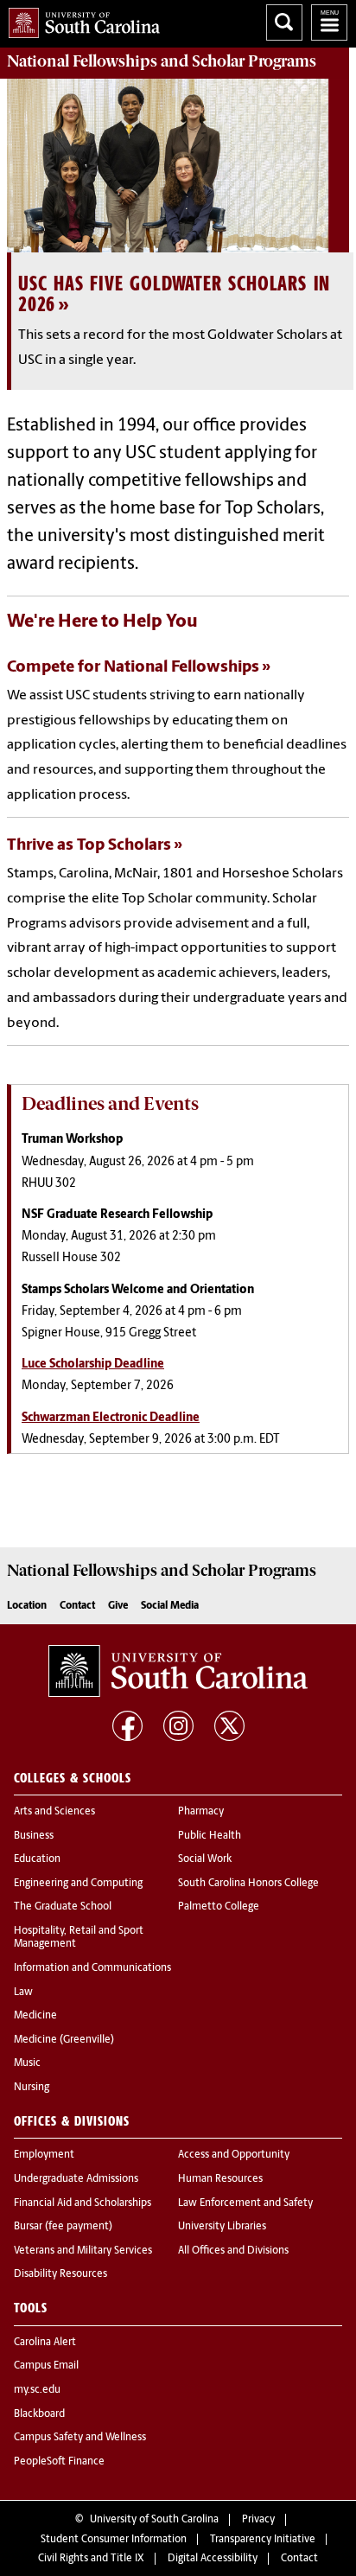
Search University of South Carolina (284, 22)
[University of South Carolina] (178, 1671)
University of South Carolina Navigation (329, 22)
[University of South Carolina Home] (80, 19)
